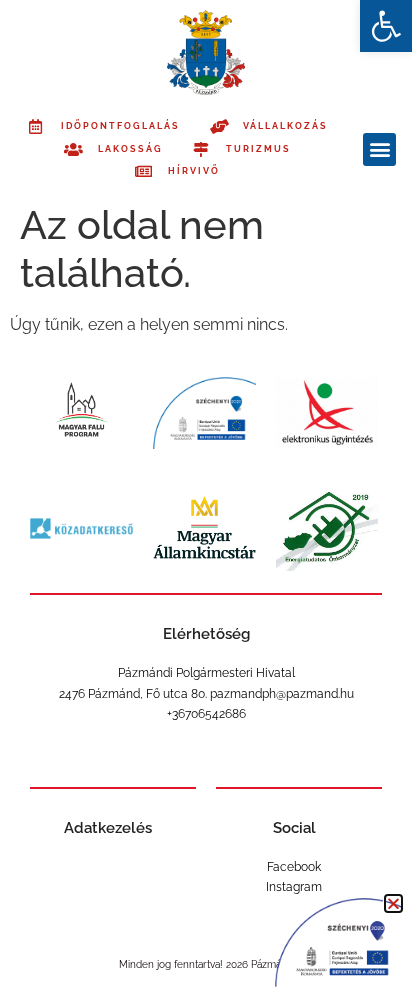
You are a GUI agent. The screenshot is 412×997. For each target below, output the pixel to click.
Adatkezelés (108, 828)
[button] (386, 26)
